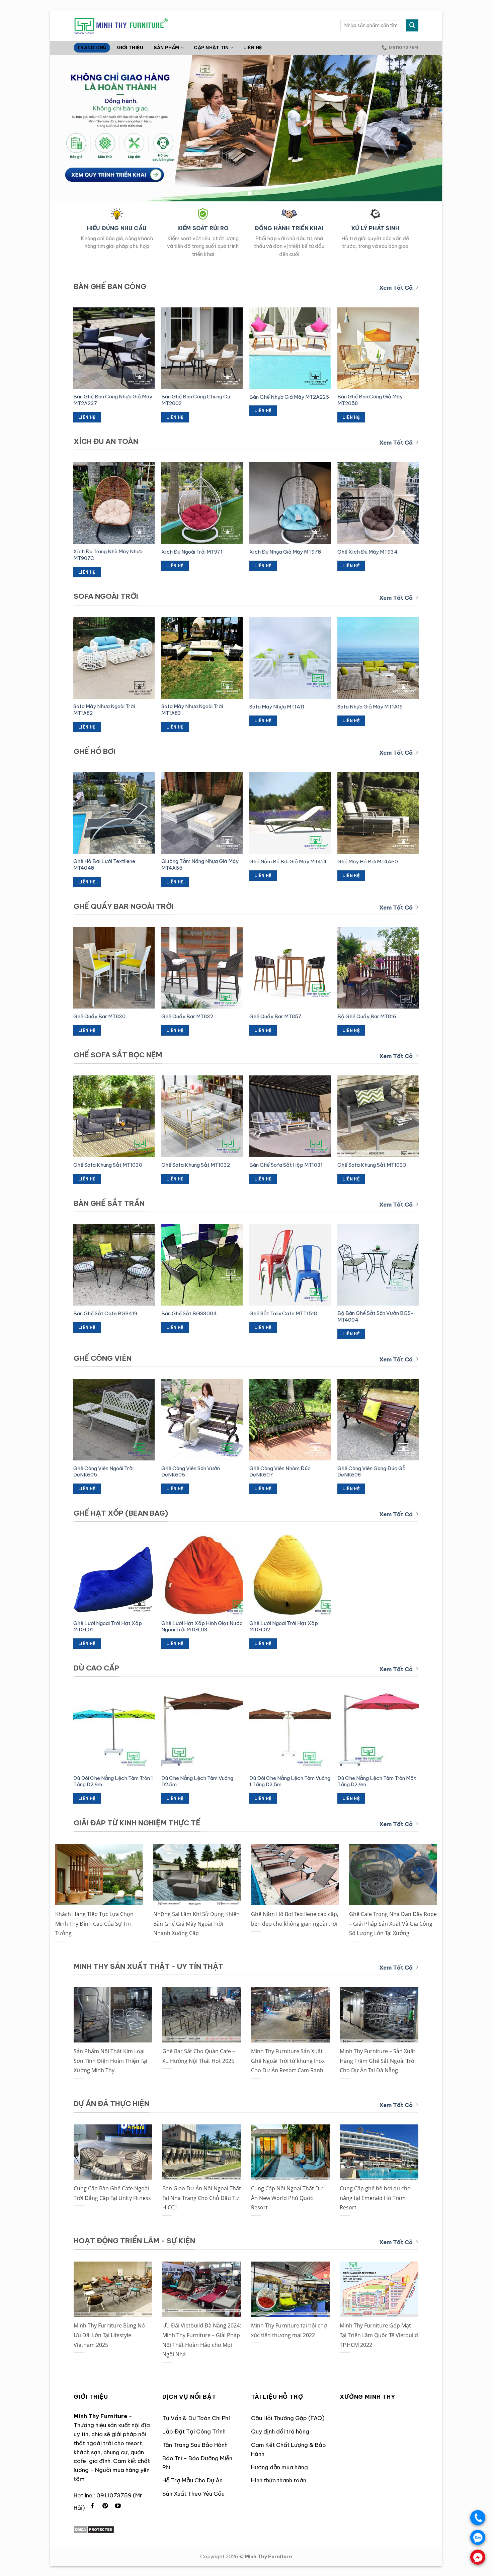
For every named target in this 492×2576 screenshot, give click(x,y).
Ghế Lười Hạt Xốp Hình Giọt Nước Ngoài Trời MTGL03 (202, 1627)
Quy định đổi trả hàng (280, 2431)
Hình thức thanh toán (279, 2480)
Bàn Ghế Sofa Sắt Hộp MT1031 (286, 1165)
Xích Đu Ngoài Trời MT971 (192, 552)
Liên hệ (253, 48)
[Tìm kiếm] (412, 25)
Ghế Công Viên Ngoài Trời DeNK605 (103, 1472)
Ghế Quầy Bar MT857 (275, 1016)
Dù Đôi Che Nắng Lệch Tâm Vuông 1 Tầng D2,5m (290, 1781)
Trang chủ (92, 48)
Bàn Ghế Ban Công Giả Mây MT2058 (370, 400)
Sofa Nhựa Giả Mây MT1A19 (370, 707)
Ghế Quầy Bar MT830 (99, 1016)
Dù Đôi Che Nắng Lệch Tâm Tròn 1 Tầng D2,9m (113, 1781)
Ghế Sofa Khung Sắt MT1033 (372, 1165)
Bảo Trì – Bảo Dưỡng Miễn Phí (197, 2463)
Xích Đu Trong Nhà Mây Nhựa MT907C (108, 555)
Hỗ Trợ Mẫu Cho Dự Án (192, 2480)
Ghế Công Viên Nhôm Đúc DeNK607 (280, 1472)
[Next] (425, 128)
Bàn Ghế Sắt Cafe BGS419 (105, 1313)
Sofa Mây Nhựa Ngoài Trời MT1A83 (192, 710)
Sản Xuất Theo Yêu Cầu (193, 2494)
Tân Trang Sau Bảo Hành (195, 2445)
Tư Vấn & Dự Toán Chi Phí (196, 2418)
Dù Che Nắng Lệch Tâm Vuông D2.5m (197, 1781)
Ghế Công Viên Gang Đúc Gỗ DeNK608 (372, 1472)
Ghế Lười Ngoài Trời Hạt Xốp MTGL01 (108, 1627)
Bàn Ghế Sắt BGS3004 (189, 1313)
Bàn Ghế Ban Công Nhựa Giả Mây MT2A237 (113, 400)
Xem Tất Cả (396, 288)
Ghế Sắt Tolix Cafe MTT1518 (283, 1313)
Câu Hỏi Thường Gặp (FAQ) (288, 2418)
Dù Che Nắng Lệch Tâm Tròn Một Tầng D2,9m (377, 1781)
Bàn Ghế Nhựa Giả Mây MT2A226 (289, 397)
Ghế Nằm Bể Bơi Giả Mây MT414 (288, 862)
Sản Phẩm (167, 48)
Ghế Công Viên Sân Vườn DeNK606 (191, 1472)
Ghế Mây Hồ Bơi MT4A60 (368, 862)
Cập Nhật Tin (211, 48)
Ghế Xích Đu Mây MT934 (367, 552)
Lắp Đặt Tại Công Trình (194, 2431)
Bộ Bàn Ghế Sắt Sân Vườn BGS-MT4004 (376, 1316)
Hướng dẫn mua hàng (279, 2467)
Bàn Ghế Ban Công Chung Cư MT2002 (196, 400)
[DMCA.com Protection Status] (94, 2529)
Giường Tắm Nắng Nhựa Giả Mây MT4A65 (200, 865)
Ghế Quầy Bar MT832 (187, 1016)
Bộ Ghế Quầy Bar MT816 (367, 1016)
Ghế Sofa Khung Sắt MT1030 (108, 1165)
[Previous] (67, 128)
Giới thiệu (130, 48)
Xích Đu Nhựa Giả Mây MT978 (285, 552)
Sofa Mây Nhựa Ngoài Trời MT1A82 (104, 710)
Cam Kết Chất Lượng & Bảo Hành (289, 2449)
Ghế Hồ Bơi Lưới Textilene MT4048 (104, 865)
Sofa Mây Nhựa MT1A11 (277, 707)
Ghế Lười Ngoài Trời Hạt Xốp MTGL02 (284, 1627)
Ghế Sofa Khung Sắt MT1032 (196, 1165)
